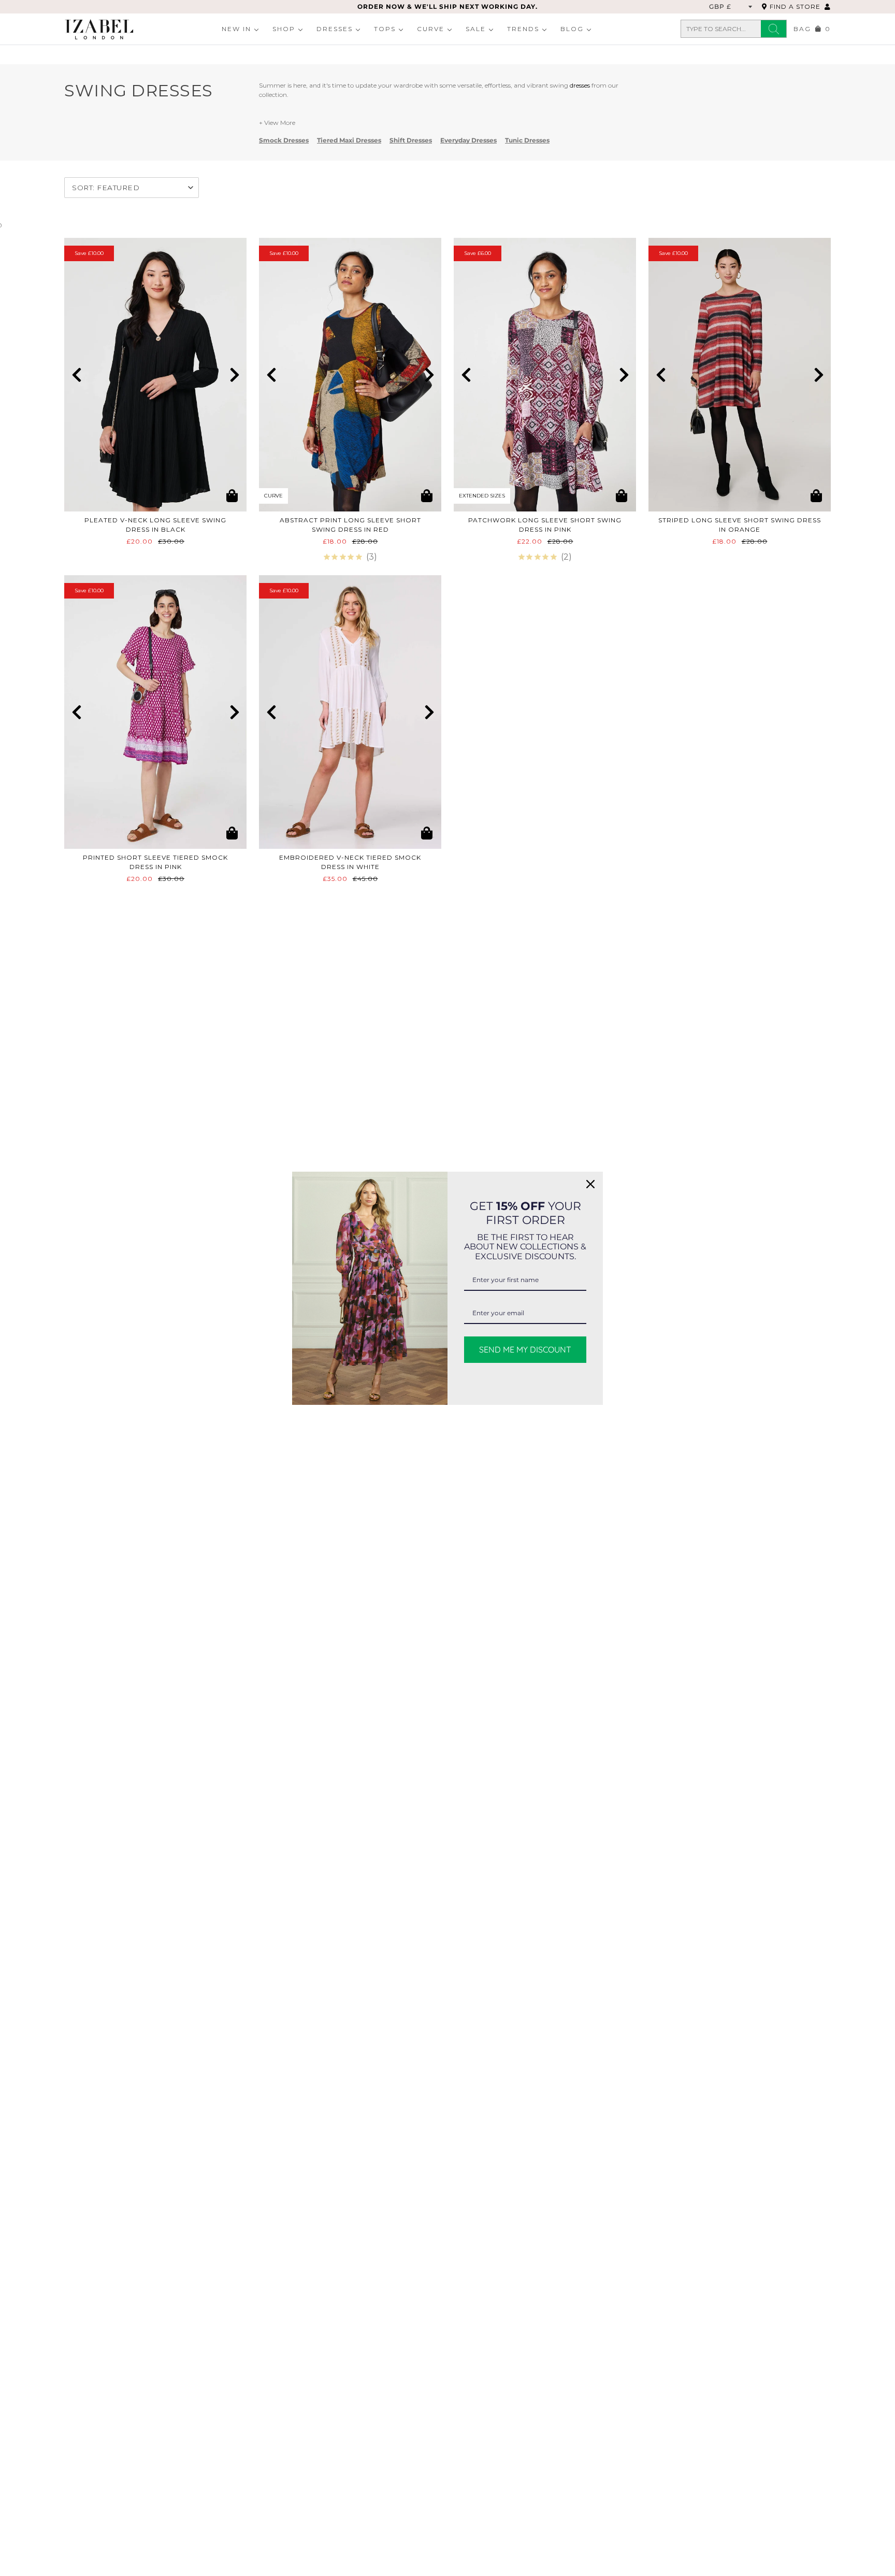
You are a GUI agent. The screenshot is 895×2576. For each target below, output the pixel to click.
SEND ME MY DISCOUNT (525, 1349)
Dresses (335, 29)
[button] (76, 375)
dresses (580, 85)
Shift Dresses (411, 140)
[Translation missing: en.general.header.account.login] (828, 6)
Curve (431, 29)
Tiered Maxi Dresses (349, 140)
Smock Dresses (284, 140)
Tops (385, 29)
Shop (284, 29)
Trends (523, 29)
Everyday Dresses (468, 140)
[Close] (590, 1184)
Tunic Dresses (527, 140)
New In (236, 29)
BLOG (572, 29)
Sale (476, 29)
